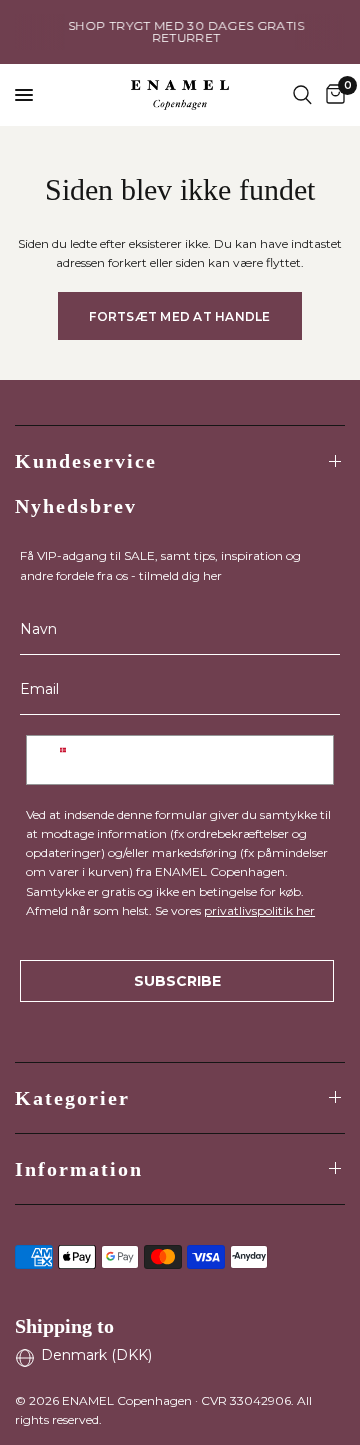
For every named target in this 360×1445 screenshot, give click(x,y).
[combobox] (63, 760)
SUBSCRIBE (177, 981)
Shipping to (64, 1326)
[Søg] (302, 95)
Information (79, 1169)
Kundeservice (86, 461)
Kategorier (72, 1098)
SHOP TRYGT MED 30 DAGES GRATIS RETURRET (182, 31)
